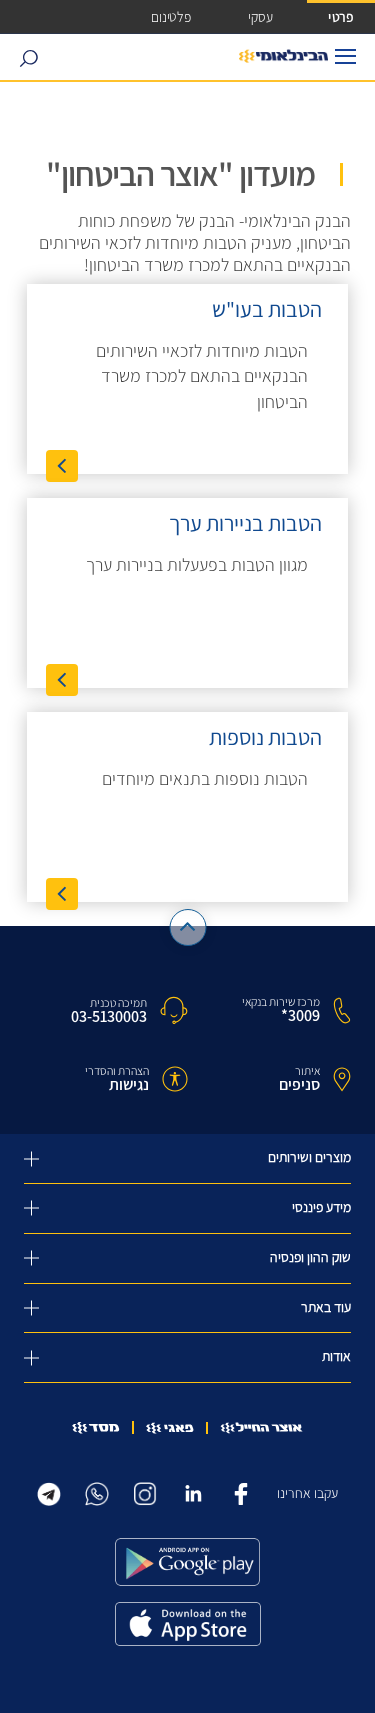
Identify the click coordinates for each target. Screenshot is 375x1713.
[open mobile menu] (345, 56)
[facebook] (241, 1491)
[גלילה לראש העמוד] (187, 927)
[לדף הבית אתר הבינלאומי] (283, 57)
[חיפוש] (28, 57)
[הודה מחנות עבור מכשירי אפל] (188, 1624)
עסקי (260, 16)
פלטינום (171, 16)
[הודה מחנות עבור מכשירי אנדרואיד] (188, 1562)
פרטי (341, 16)
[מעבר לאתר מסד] (96, 1427)
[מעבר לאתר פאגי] (170, 1428)
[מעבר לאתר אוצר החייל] (261, 1428)
